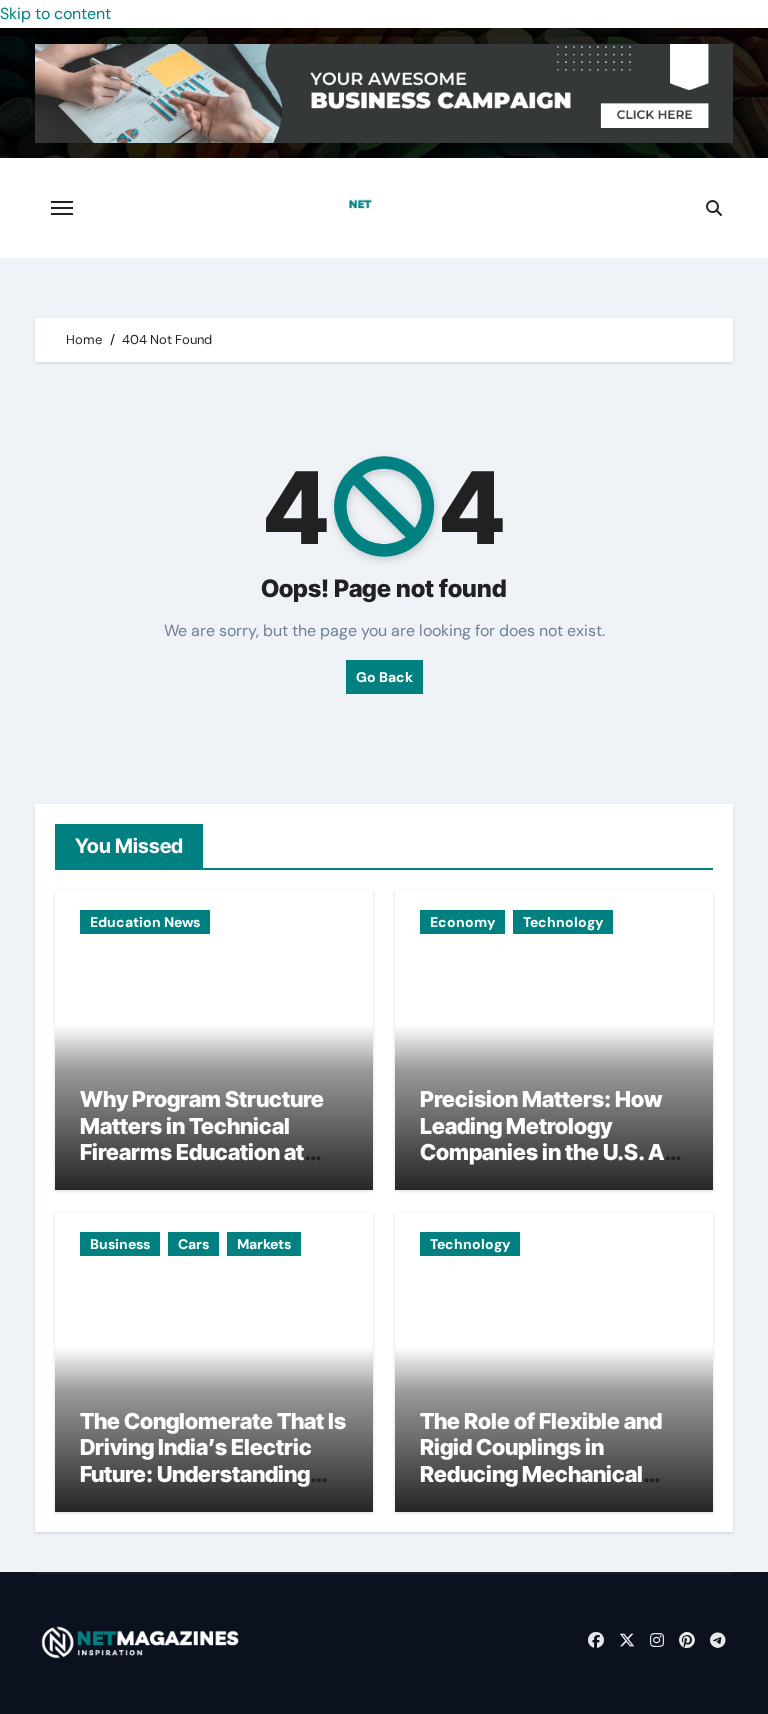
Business (120, 1244)
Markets (264, 1244)
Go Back (384, 677)
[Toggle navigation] (62, 208)
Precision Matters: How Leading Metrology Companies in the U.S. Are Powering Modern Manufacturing (552, 1152)
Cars (193, 1244)
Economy (462, 922)
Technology (563, 922)
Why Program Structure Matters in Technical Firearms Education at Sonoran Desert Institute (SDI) (206, 1152)
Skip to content (55, 13)
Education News (145, 922)
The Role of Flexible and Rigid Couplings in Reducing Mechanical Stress (541, 1460)
